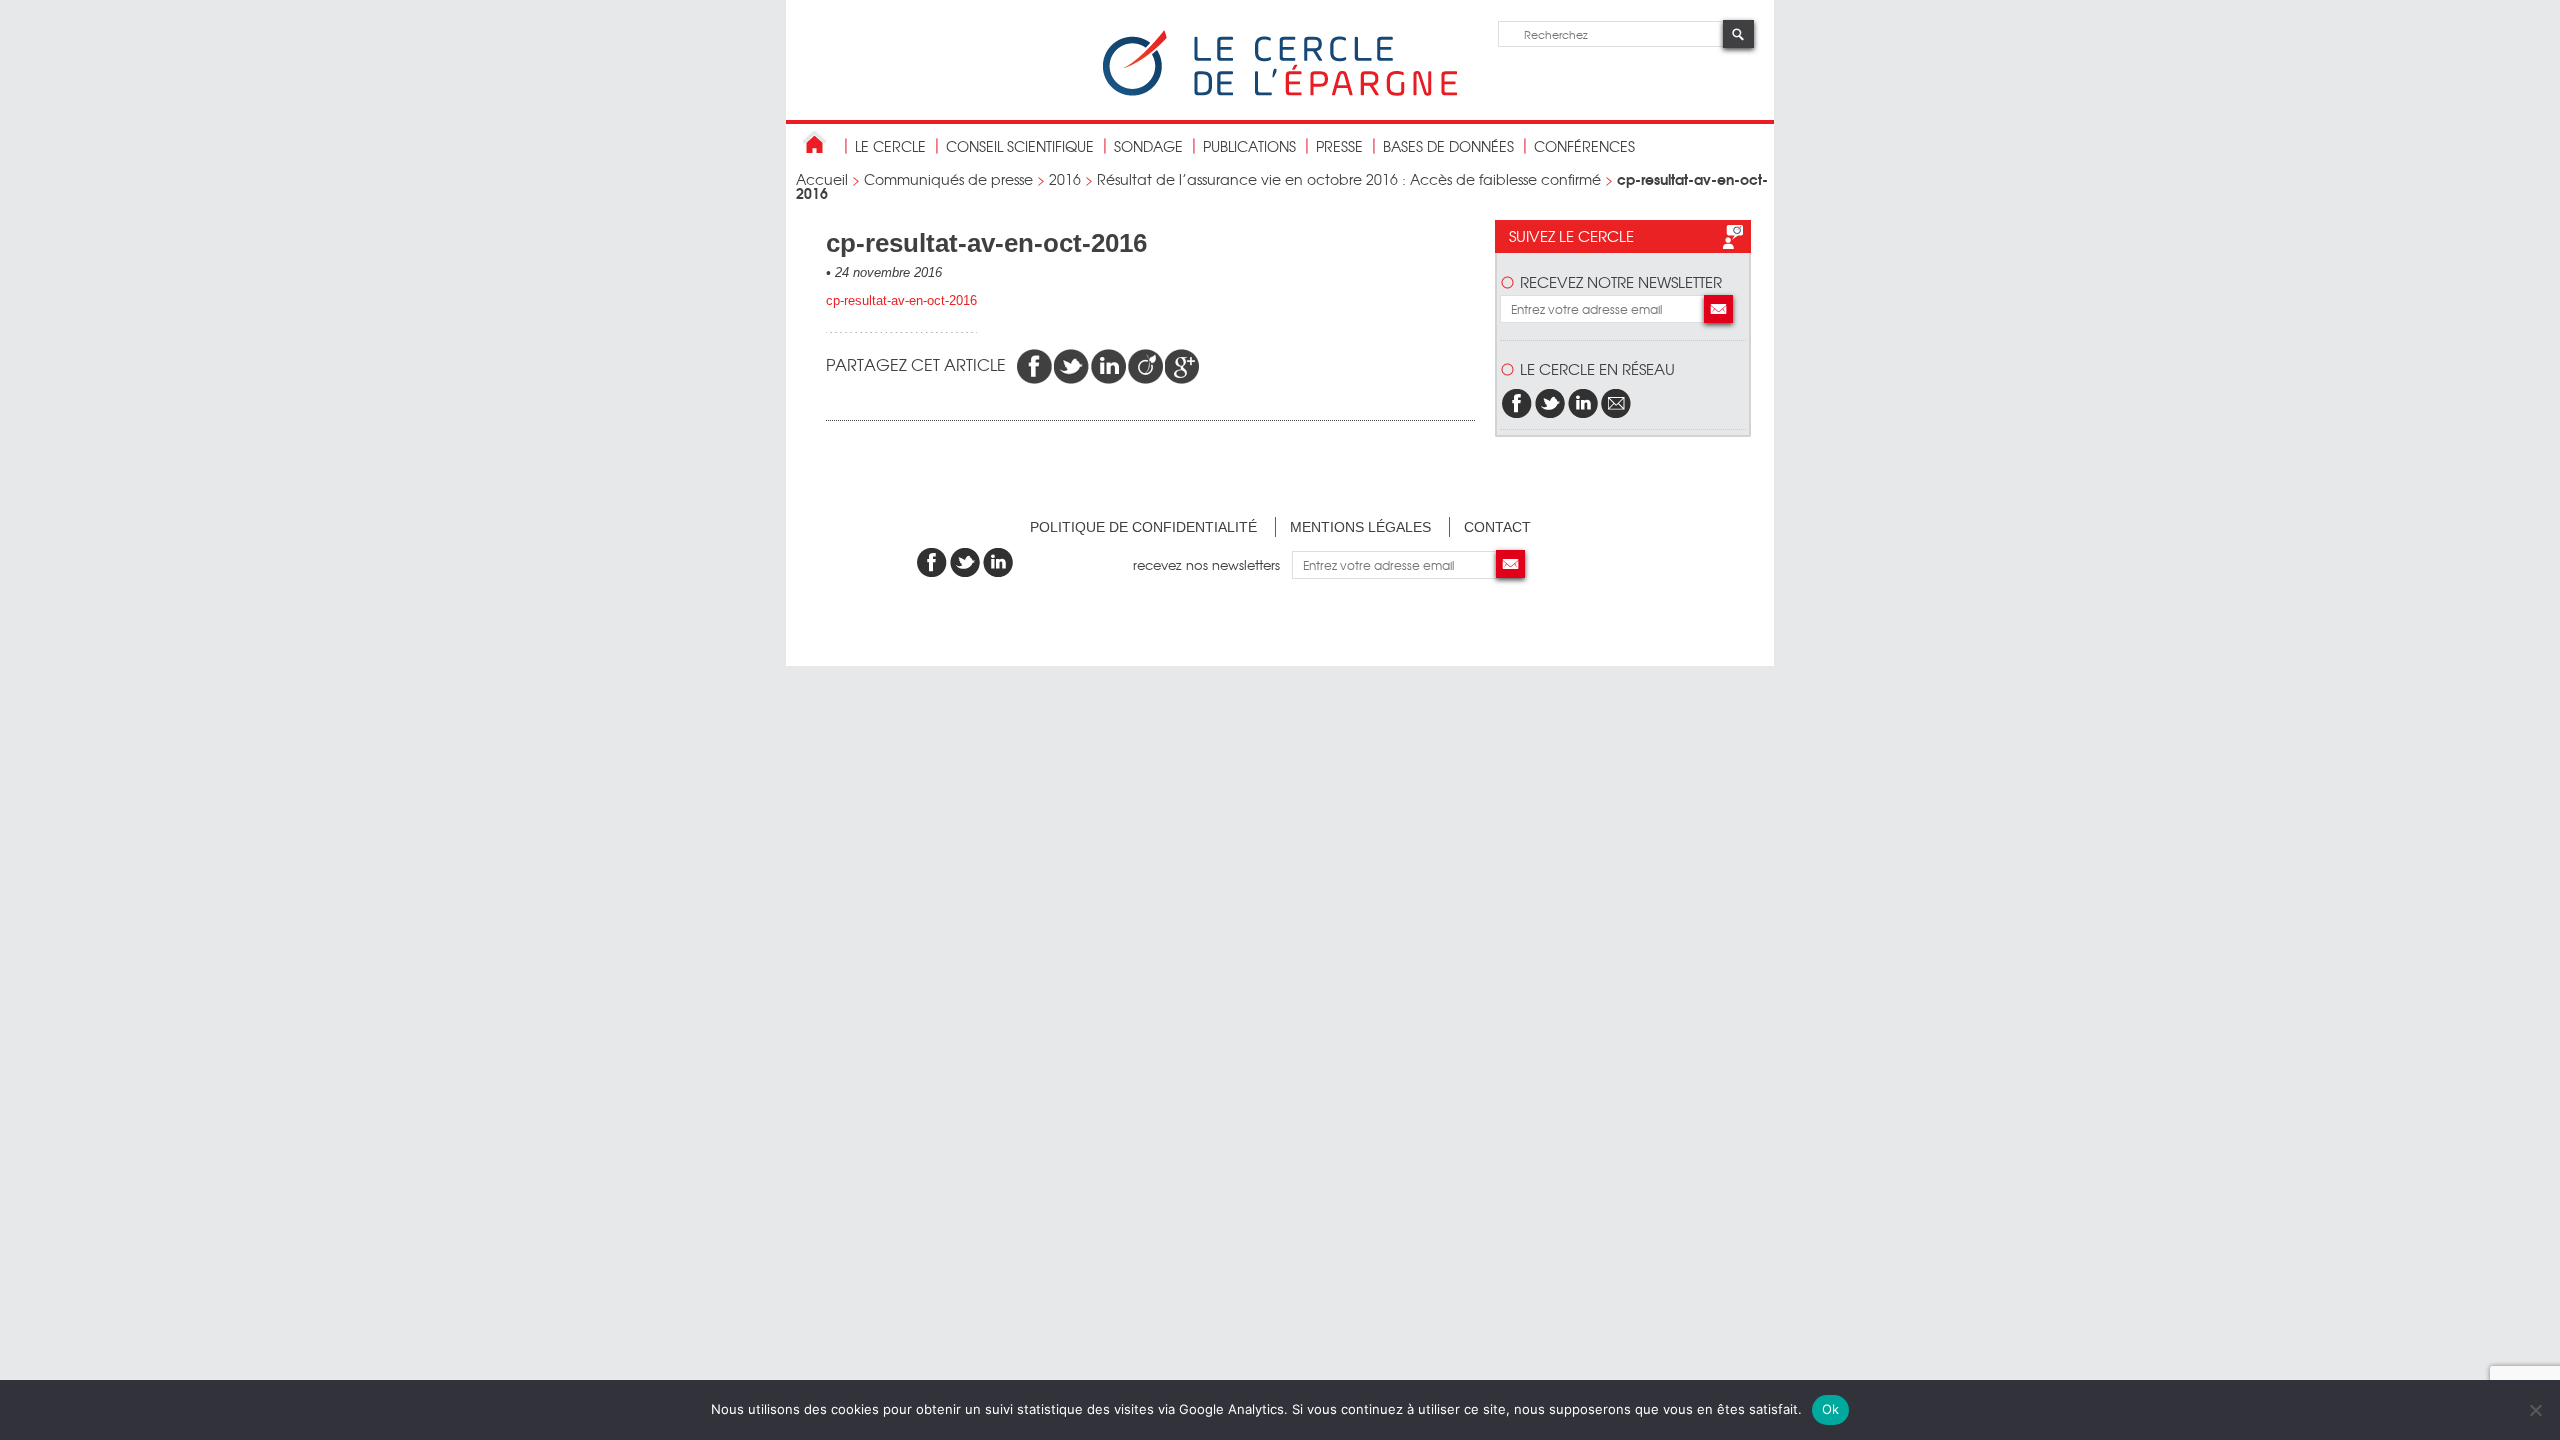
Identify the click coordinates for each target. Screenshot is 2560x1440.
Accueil (822, 179)
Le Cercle (890, 146)
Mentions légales (1360, 527)
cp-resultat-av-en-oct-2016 (901, 300)
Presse (1339, 146)
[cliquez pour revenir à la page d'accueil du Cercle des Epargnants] (1280, 91)
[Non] (2535, 1410)
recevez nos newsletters (1212, 564)
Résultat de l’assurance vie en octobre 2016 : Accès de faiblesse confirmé (1349, 179)
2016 (1065, 179)
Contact (1497, 527)
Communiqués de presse (948, 179)
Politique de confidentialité (1143, 527)
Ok (1831, 1409)
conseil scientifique (1020, 146)
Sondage (1148, 146)
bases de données (1448, 146)
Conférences (1584, 146)
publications (1249, 146)
